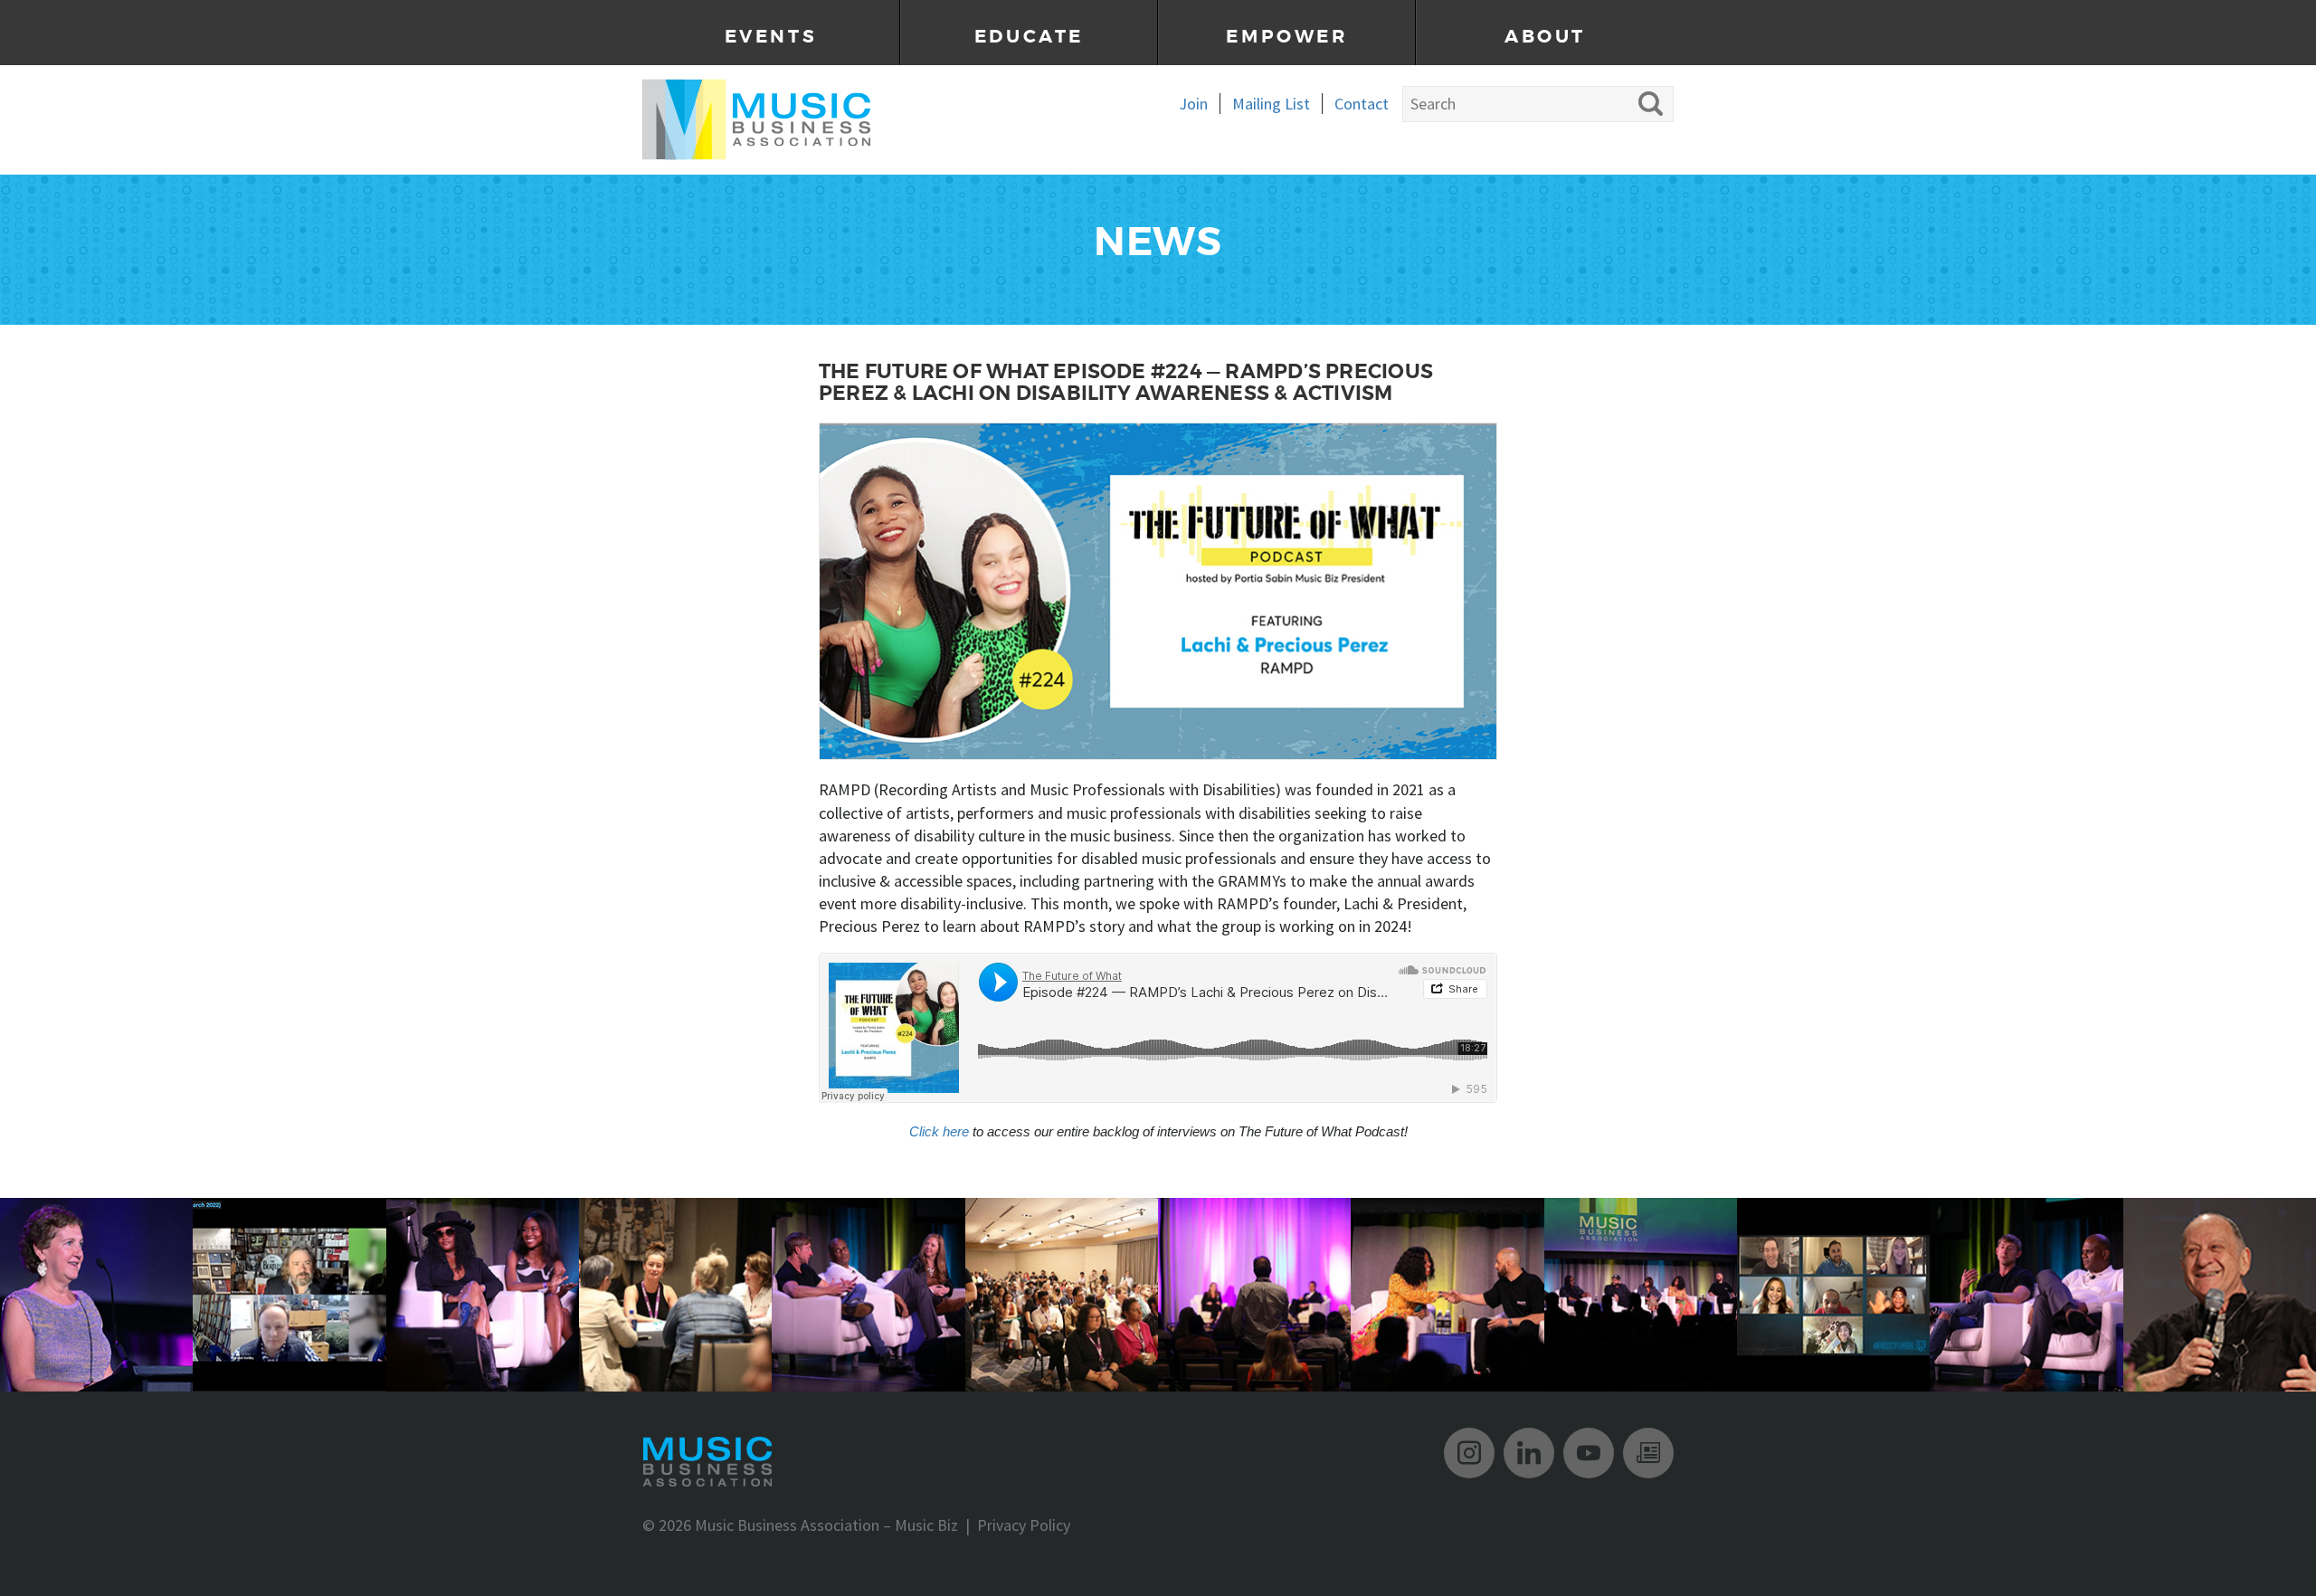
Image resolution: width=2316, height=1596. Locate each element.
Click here (939, 1131)
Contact (1362, 104)
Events (771, 37)
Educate (1029, 37)
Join (1193, 104)
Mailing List (1271, 104)
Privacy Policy (1024, 1525)
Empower (1286, 37)
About (1545, 37)
